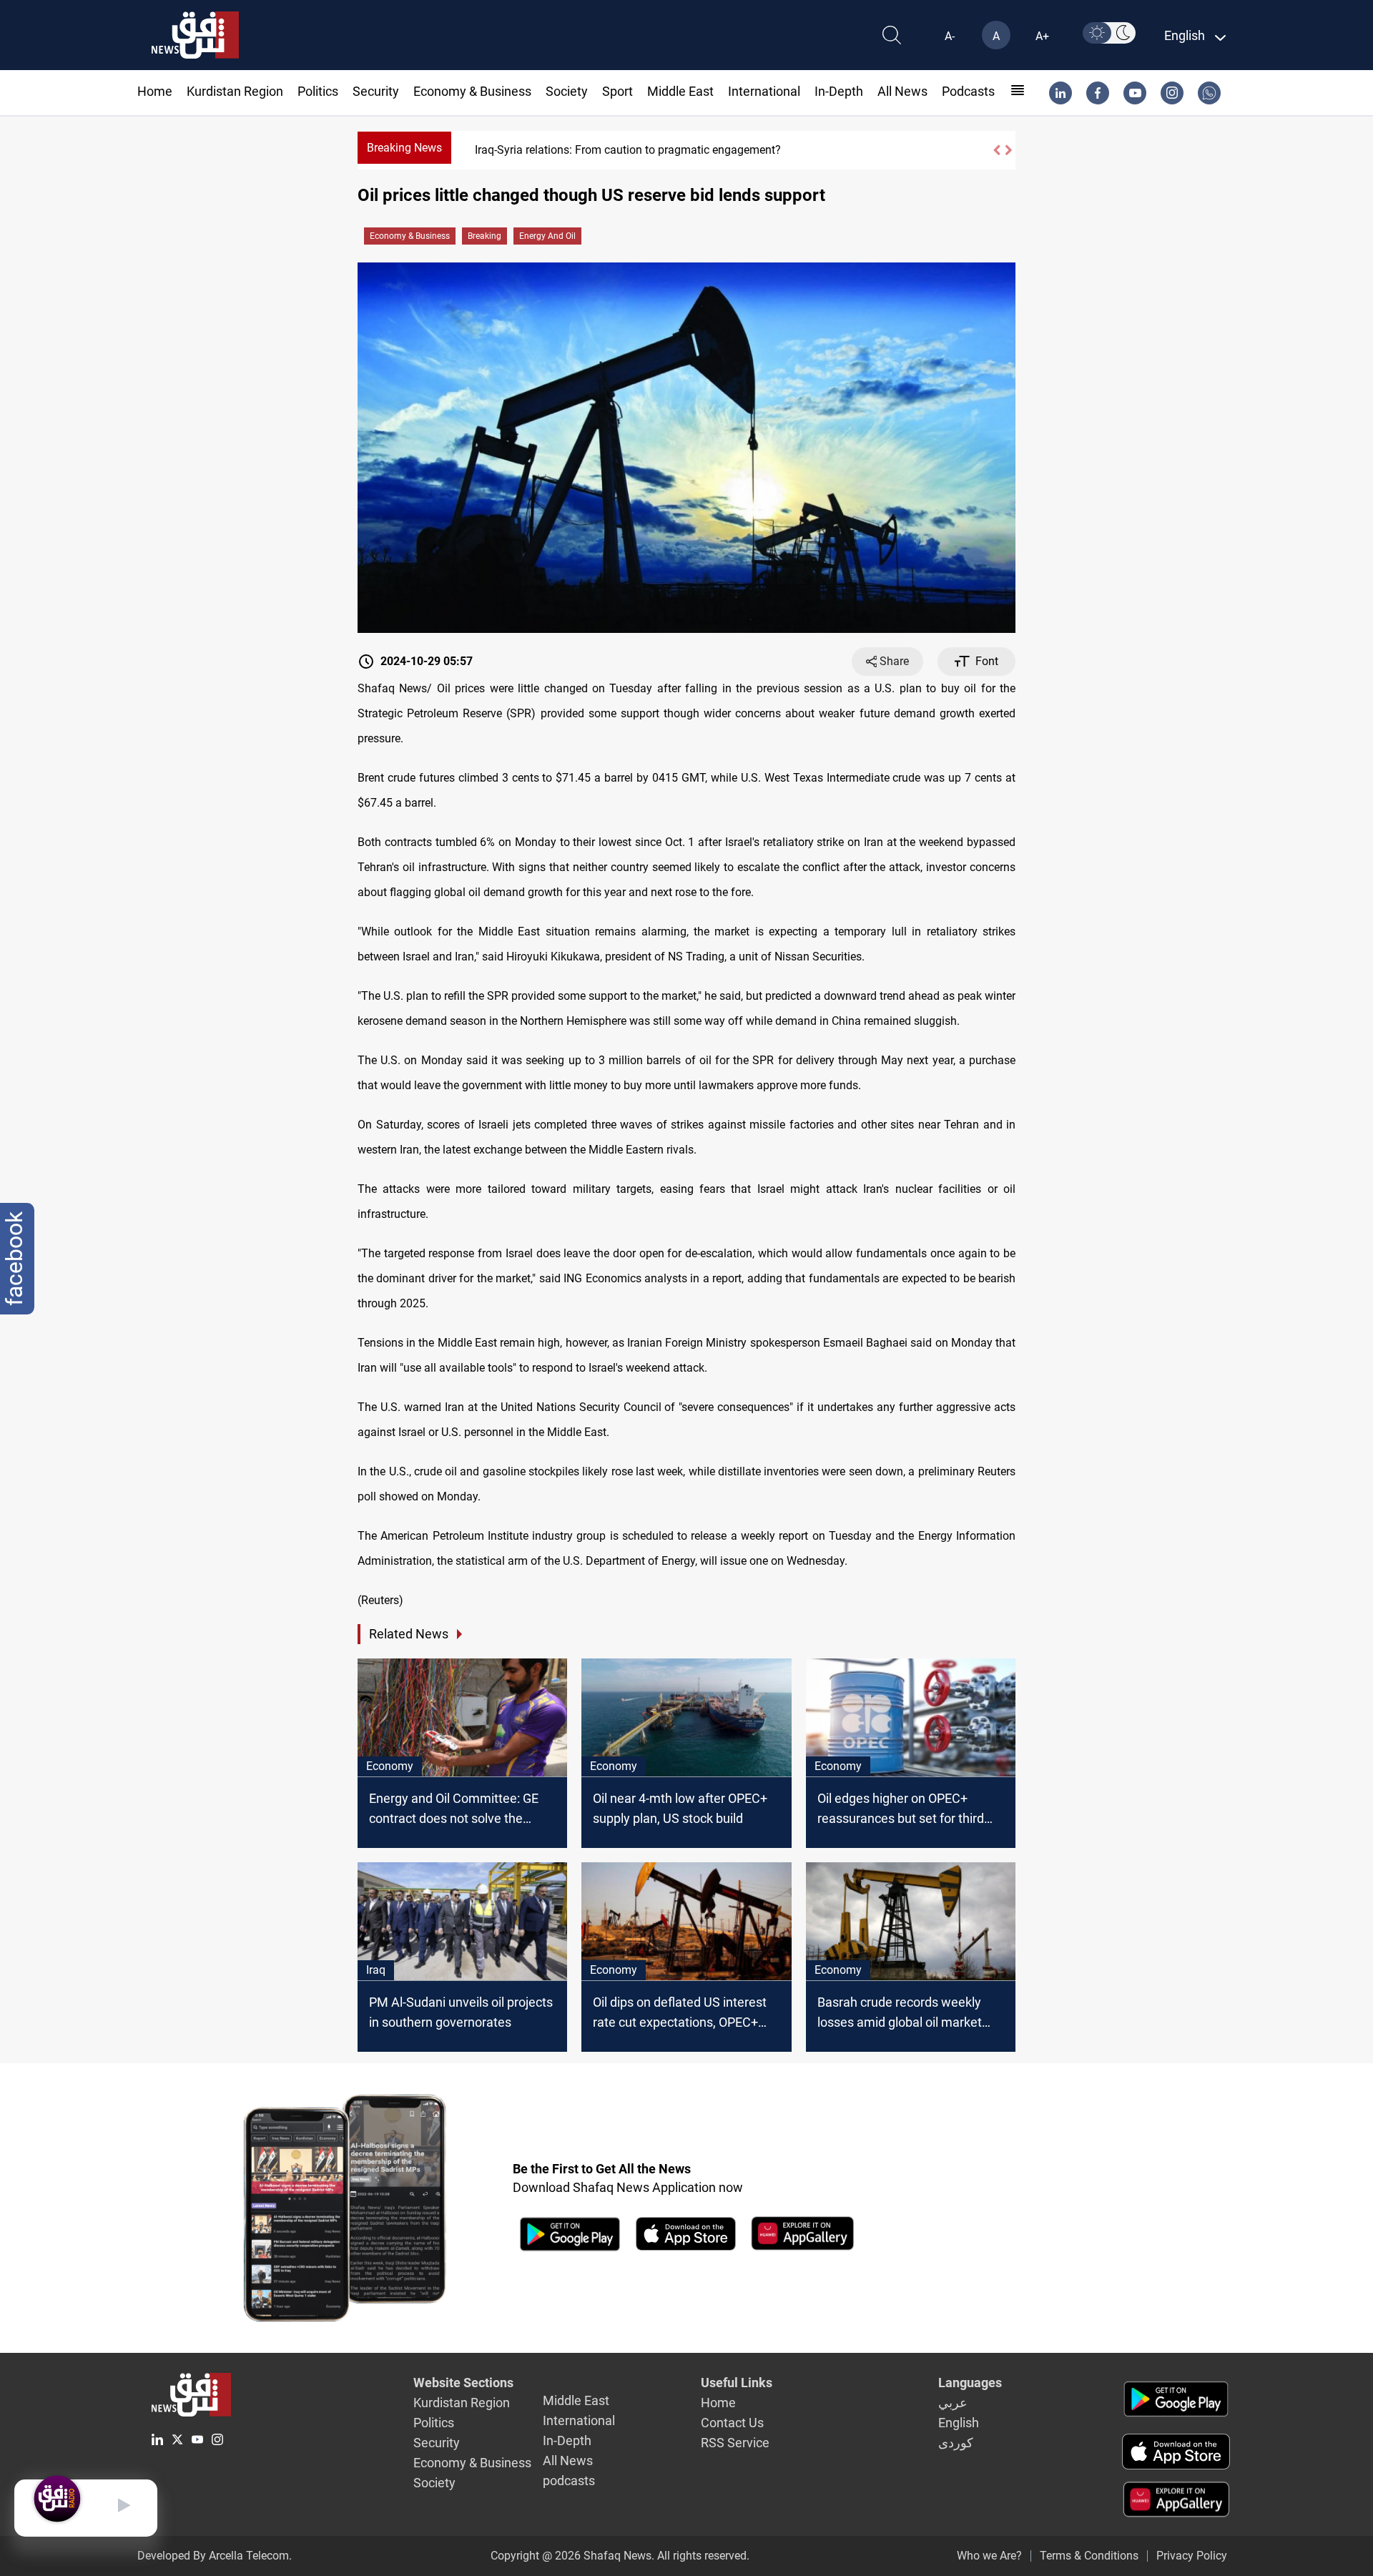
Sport (617, 91)
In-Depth (839, 91)
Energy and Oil (547, 236)
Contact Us (732, 2423)
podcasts (968, 91)
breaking (484, 236)
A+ (1042, 36)
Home (155, 91)
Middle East (680, 91)
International (764, 91)
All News (902, 91)
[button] (996, 150)
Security (376, 91)
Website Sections (463, 2383)
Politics (318, 91)
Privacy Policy (1192, 2556)
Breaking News (404, 148)
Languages (970, 2383)
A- (950, 36)
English (959, 2423)
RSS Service (735, 2443)
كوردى (956, 2443)
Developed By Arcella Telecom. (215, 2556)
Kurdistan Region (235, 91)
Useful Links (737, 2383)
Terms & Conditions (1089, 2556)
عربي (953, 2403)
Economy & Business (472, 91)
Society (567, 91)
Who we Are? (989, 2556)
